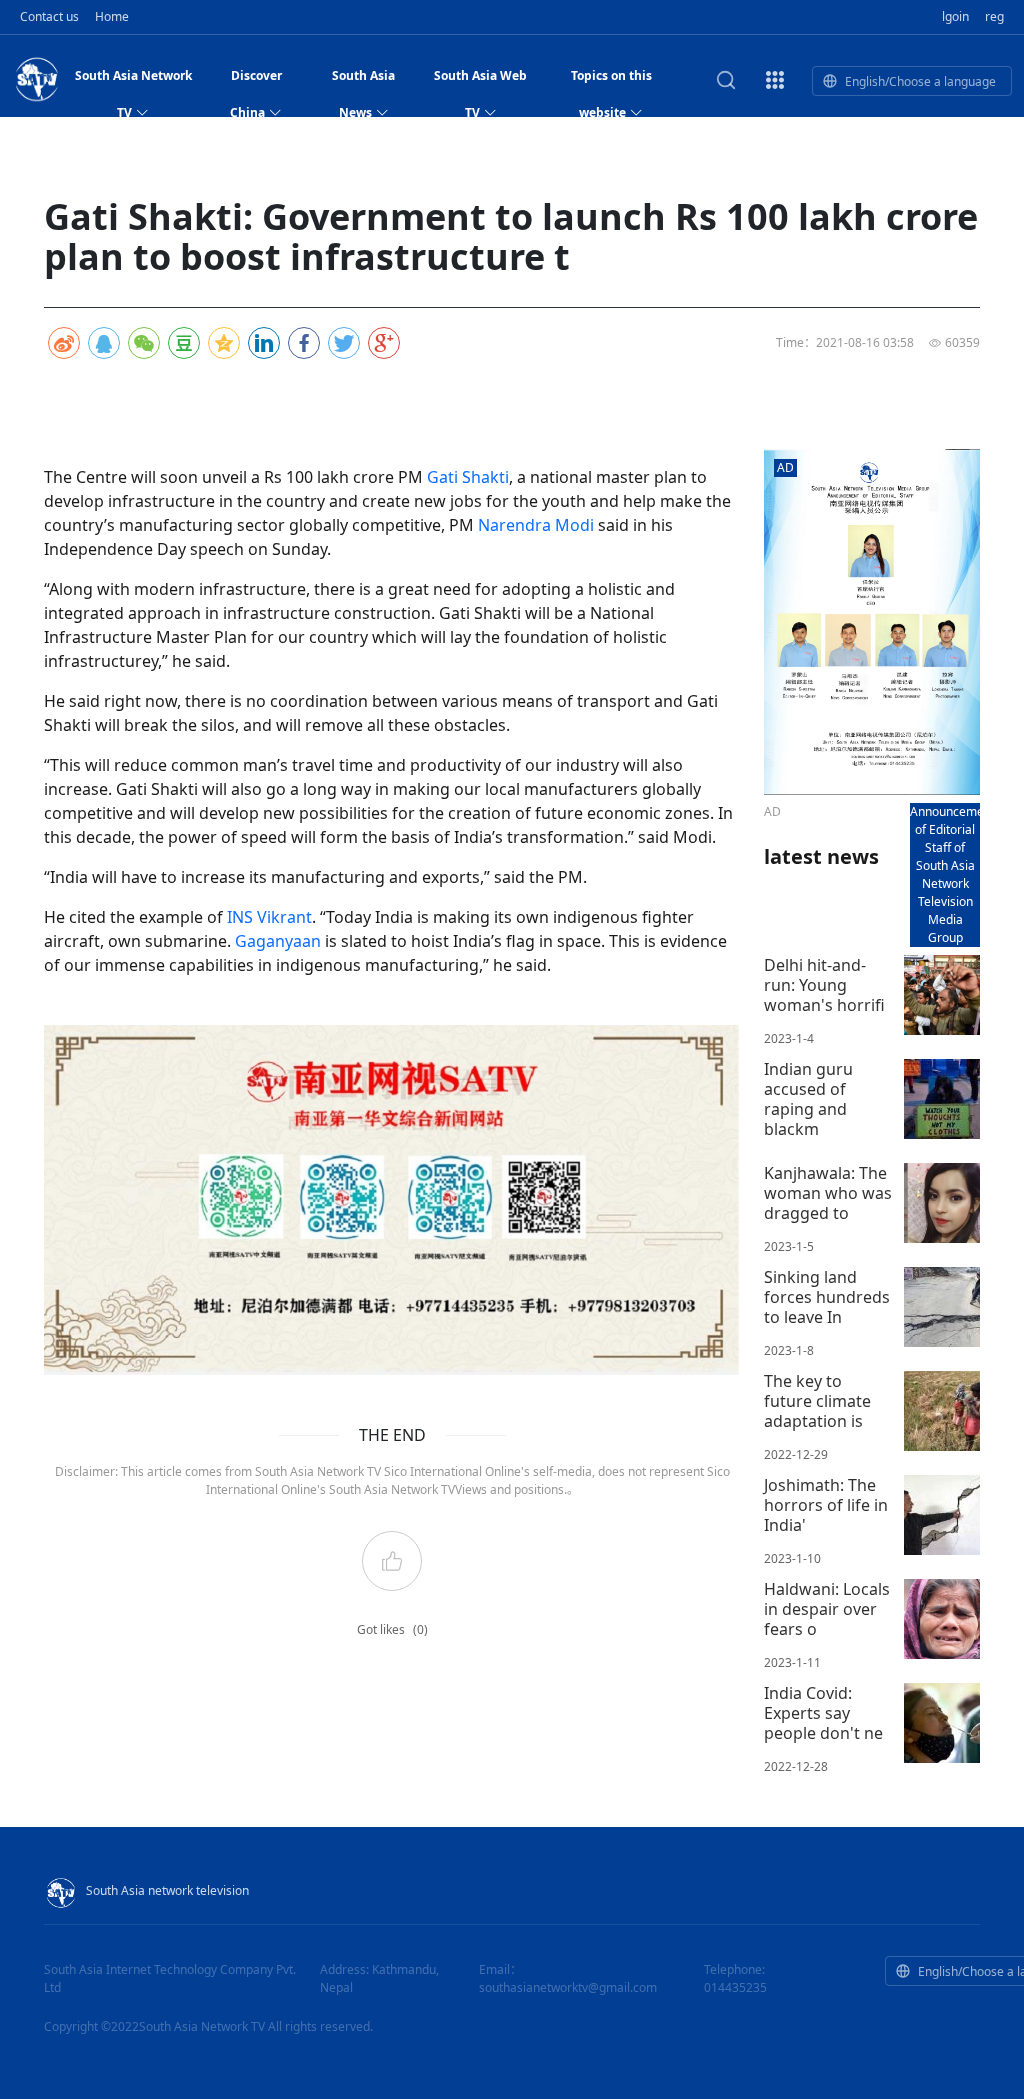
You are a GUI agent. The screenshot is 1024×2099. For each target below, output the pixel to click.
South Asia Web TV (480, 80)
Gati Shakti (468, 477)
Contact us (49, 16)
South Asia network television (167, 1890)
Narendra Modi (536, 525)
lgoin (955, 16)
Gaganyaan (278, 941)
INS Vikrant (269, 917)
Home (112, 16)
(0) (420, 1629)
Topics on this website (611, 80)
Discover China (256, 80)
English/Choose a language (920, 81)
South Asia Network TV (133, 80)
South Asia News (363, 80)
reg (994, 16)
